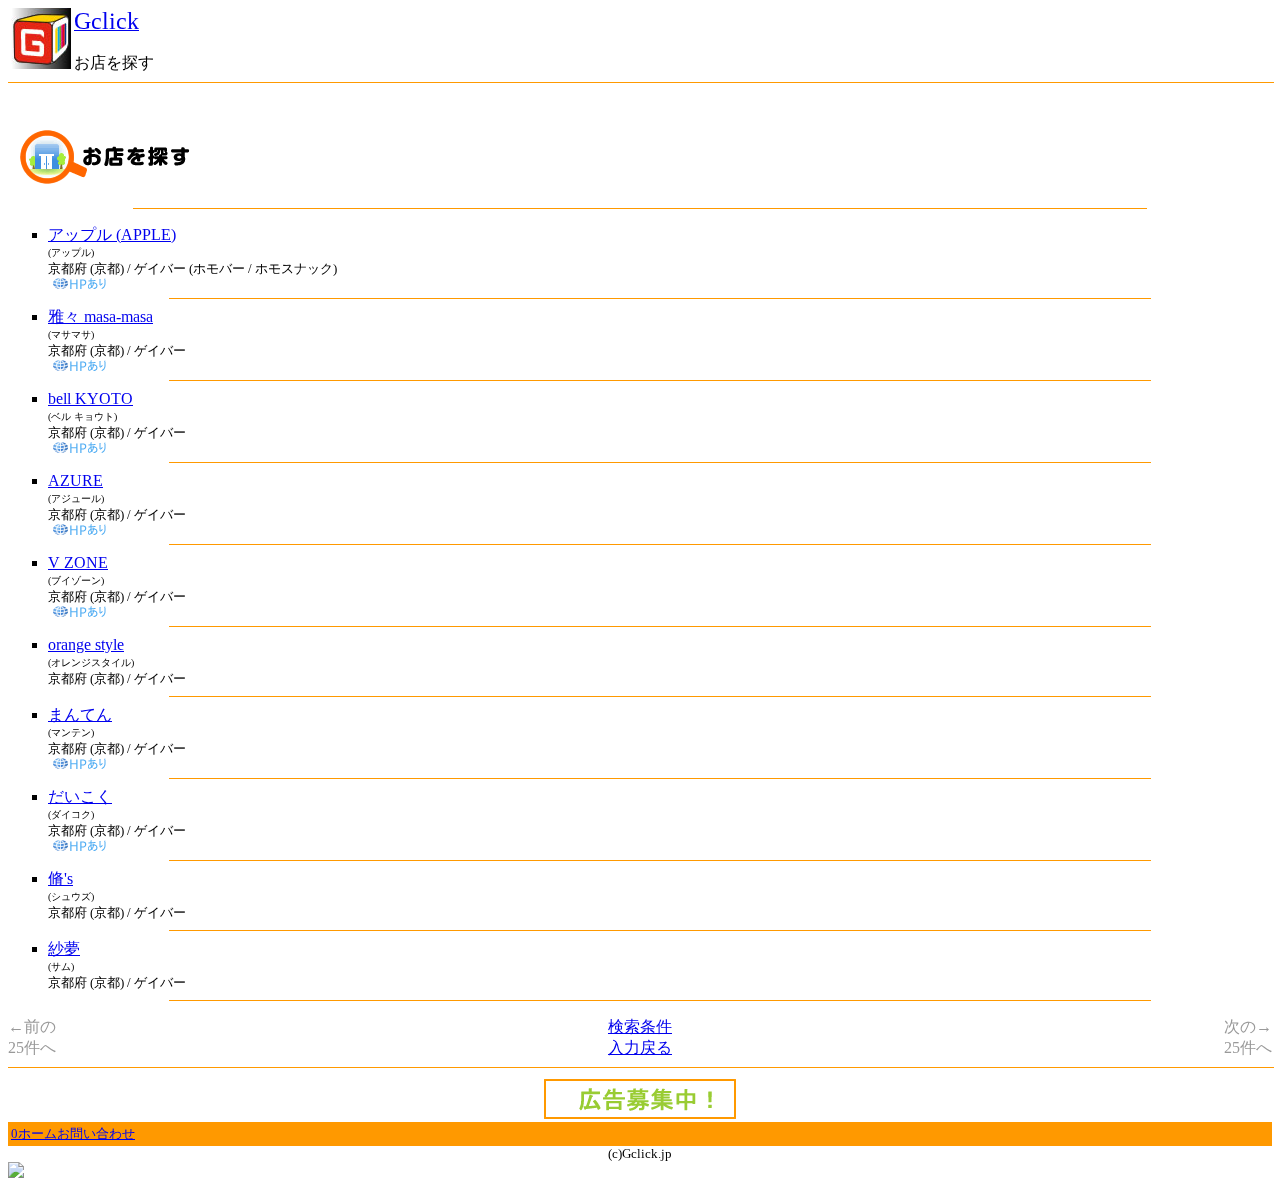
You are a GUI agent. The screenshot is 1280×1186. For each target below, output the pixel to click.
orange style (86, 644)
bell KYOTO (90, 398)
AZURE (75, 480)
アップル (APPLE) (112, 234)
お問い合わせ (96, 1133)
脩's (60, 878)
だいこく (80, 796)
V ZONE (78, 562)
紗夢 (64, 948)
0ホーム (34, 1133)
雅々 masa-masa (100, 316)
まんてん (80, 714)
